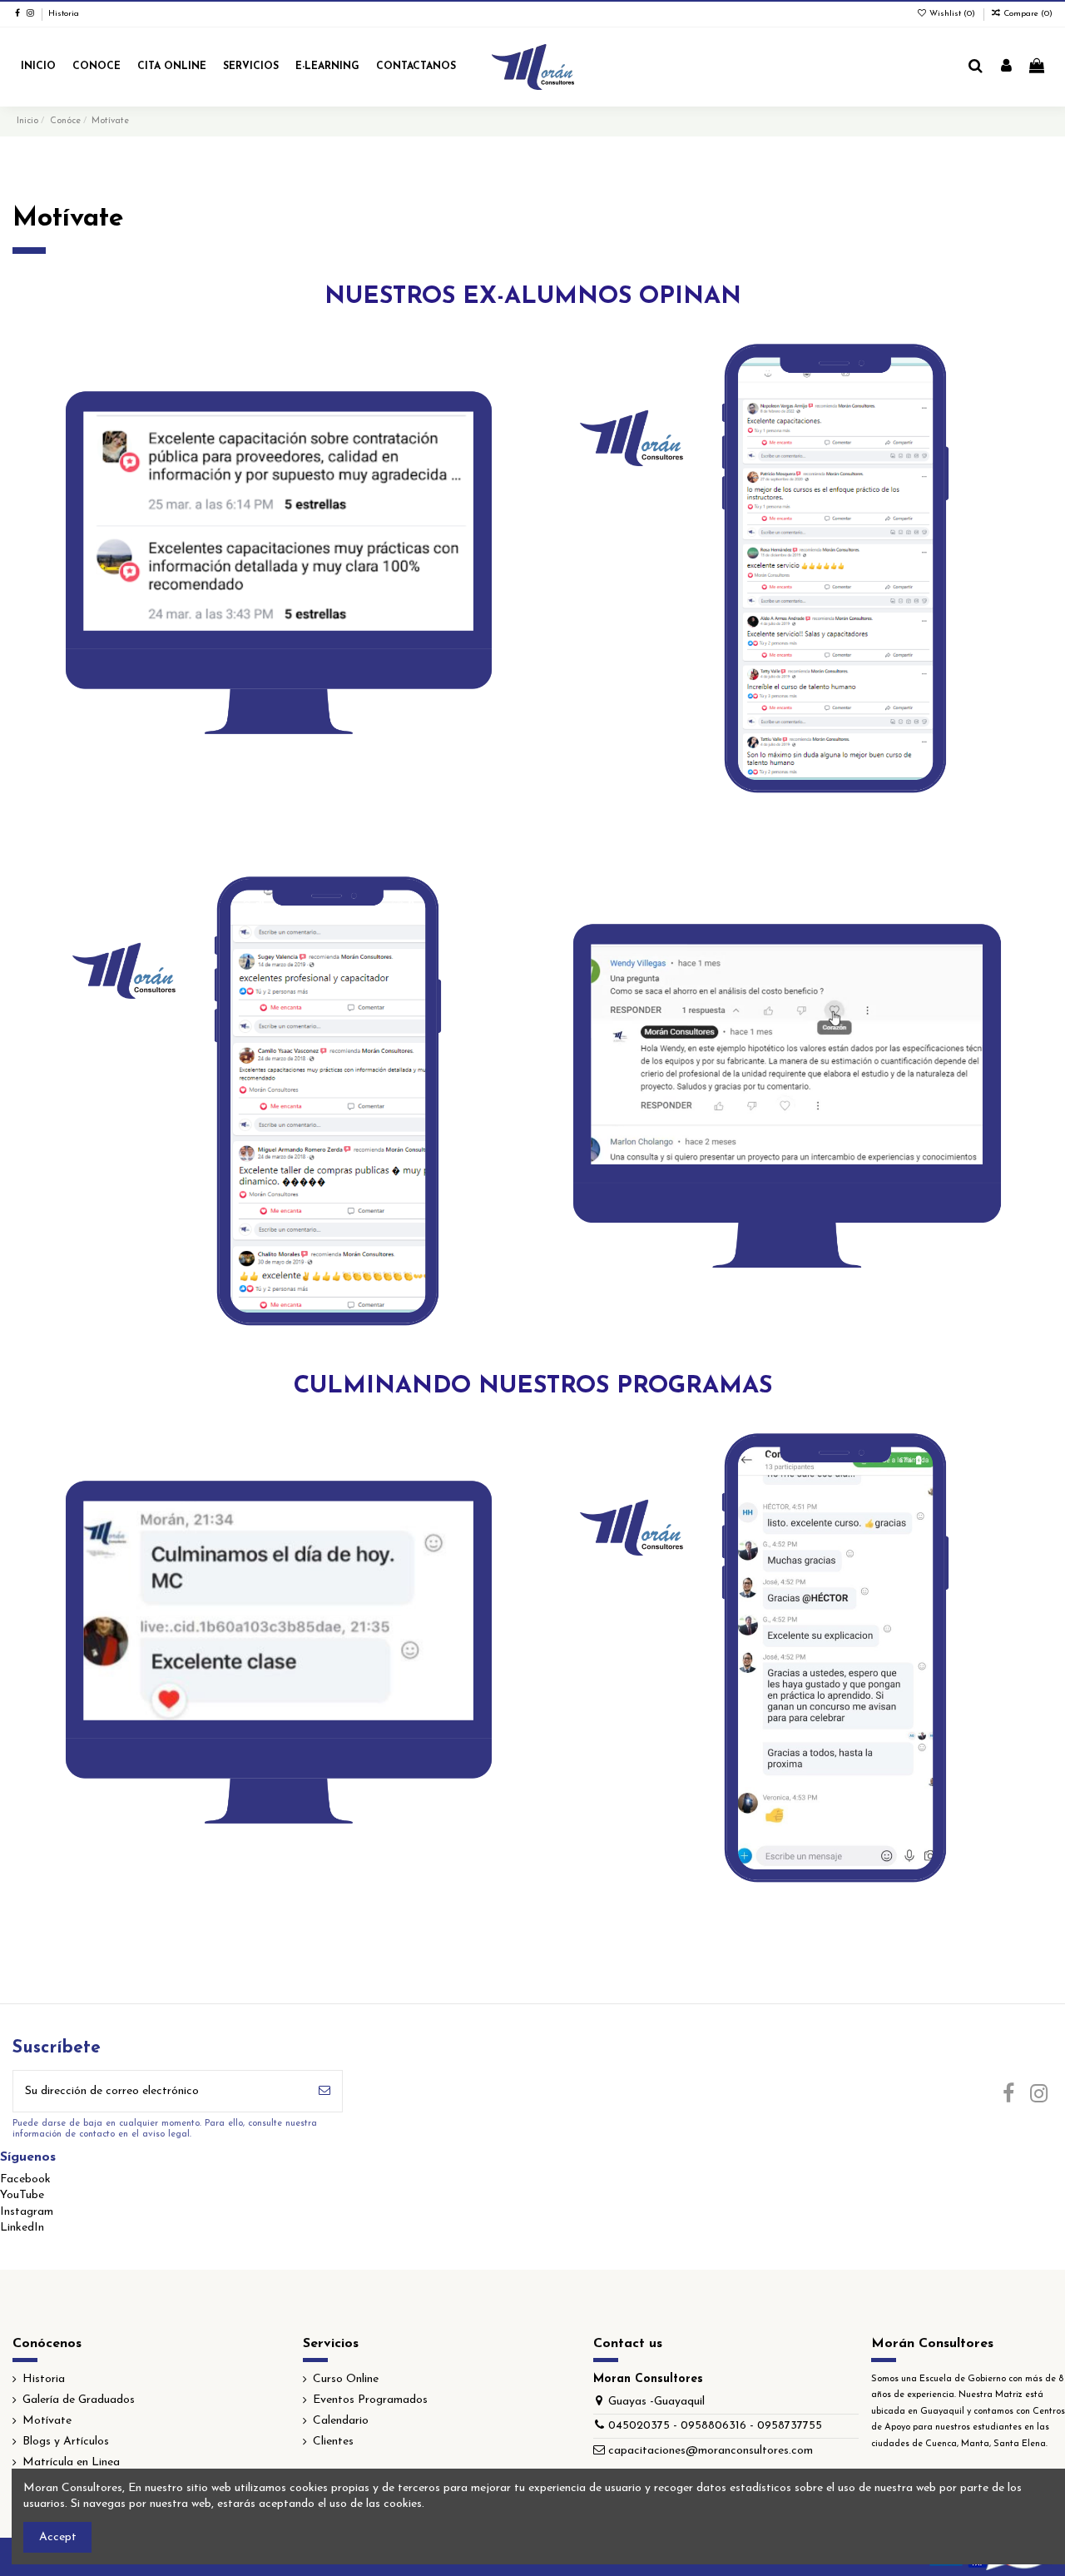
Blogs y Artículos (66, 2442)
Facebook (25, 2179)
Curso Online (346, 2379)
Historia (64, 14)
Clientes (333, 2442)
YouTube (22, 2195)
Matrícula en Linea (71, 2462)
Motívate (47, 2421)
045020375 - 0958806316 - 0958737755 (715, 2426)
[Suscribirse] (324, 2091)
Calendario (341, 2421)
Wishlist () (952, 14)
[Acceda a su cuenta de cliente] (1006, 67)
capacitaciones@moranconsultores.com (711, 2451)
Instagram (27, 2212)
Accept (58, 2537)
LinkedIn (22, 2228)
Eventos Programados (370, 2400)
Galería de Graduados (79, 2400)
